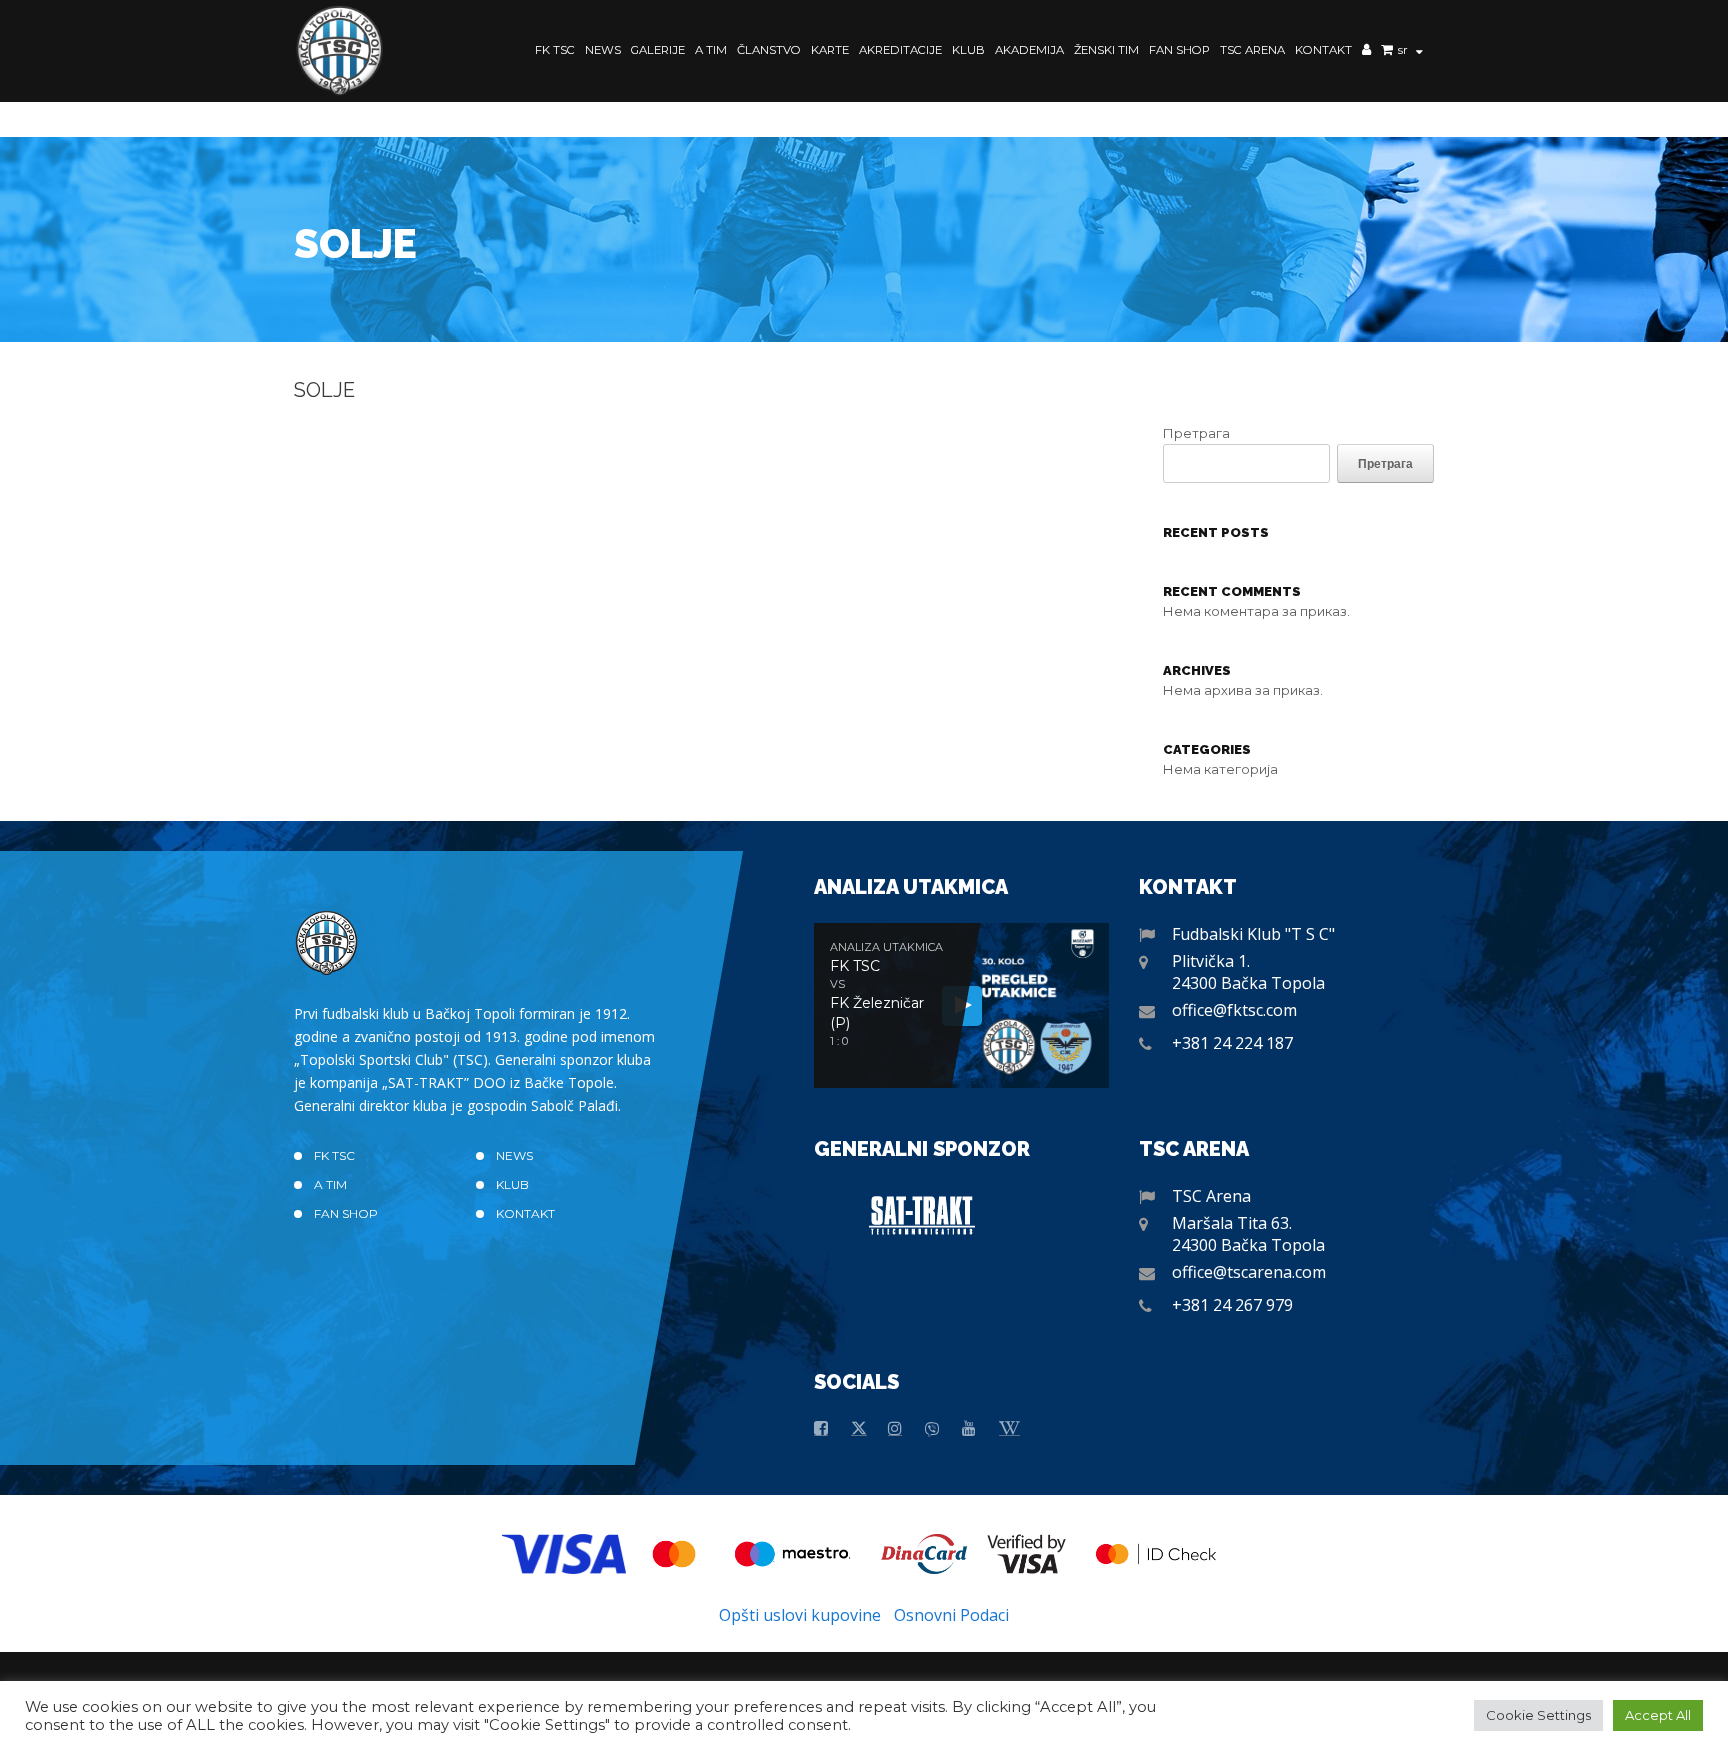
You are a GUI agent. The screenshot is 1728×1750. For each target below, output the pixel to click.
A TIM (711, 50)
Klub (968, 50)
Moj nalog (1366, 52)
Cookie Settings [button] (1538, 1715)
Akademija (1029, 50)
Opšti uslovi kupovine (800, 1615)
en (1406, 81)
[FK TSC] (340, 51)
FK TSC (555, 50)
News (603, 50)
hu (1407, 66)
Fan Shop (1179, 50)
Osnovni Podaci (951, 1615)
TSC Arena (1252, 50)
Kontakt (1323, 50)
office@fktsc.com (1234, 1010)
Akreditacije (900, 50)
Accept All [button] (1658, 1715)
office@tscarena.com (1249, 1272)
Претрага (1196, 433)
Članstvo (769, 50)
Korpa (1387, 52)
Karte (830, 50)
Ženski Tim (1106, 50)
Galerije (658, 50)
